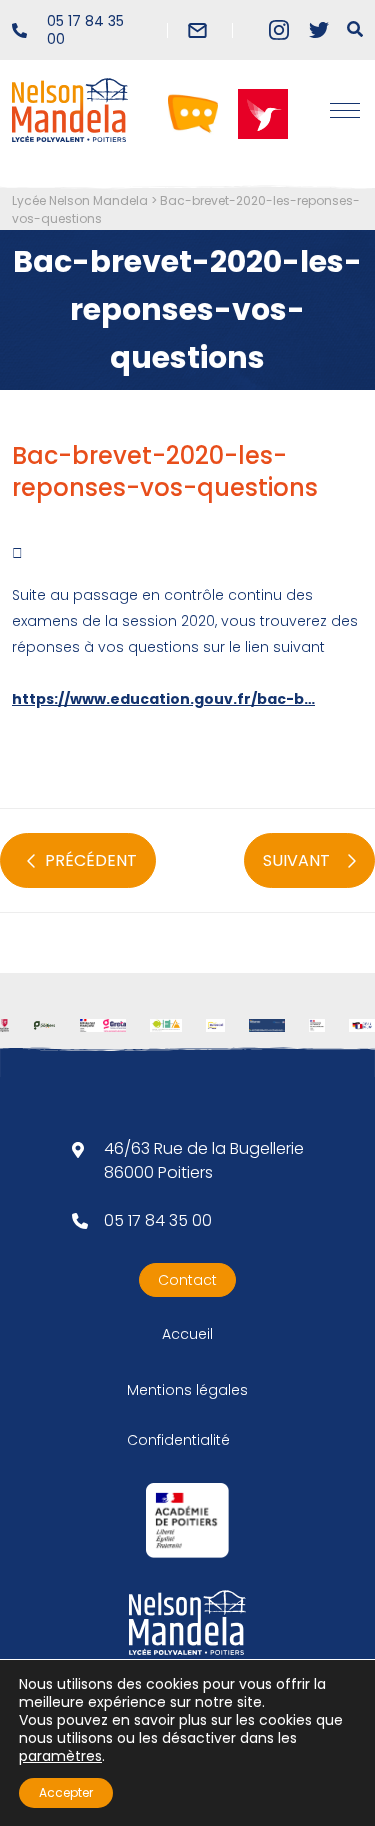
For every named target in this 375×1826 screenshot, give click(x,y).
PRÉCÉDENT (91, 860)
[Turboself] (263, 113)
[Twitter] (319, 30)
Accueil (187, 1334)
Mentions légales (187, 1390)
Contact (187, 1280)
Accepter (66, 1792)
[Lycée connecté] (193, 113)
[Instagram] (279, 30)
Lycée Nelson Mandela (80, 200)
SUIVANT (296, 860)
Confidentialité (178, 1440)
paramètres (60, 1756)
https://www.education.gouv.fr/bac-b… (163, 699)
